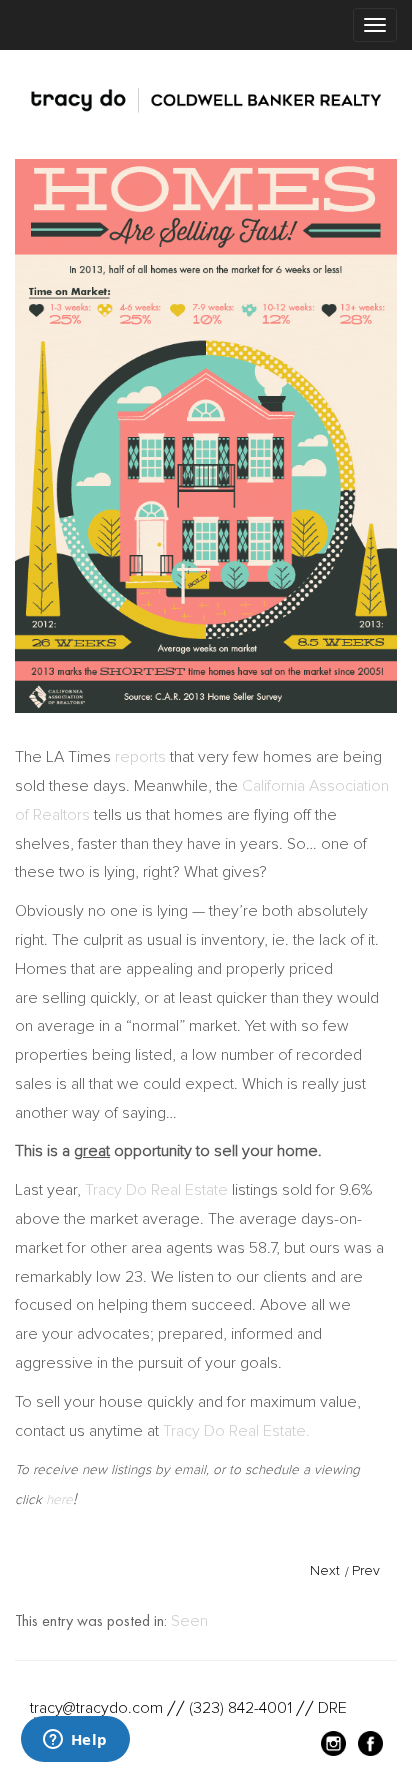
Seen (189, 1621)
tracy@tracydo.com (96, 1708)
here (59, 1499)
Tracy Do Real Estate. (236, 1431)
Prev (366, 1570)
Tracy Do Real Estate (156, 1190)
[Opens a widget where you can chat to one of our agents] (75, 1741)
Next (325, 1570)
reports (140, 757)
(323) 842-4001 (240, 1708)
